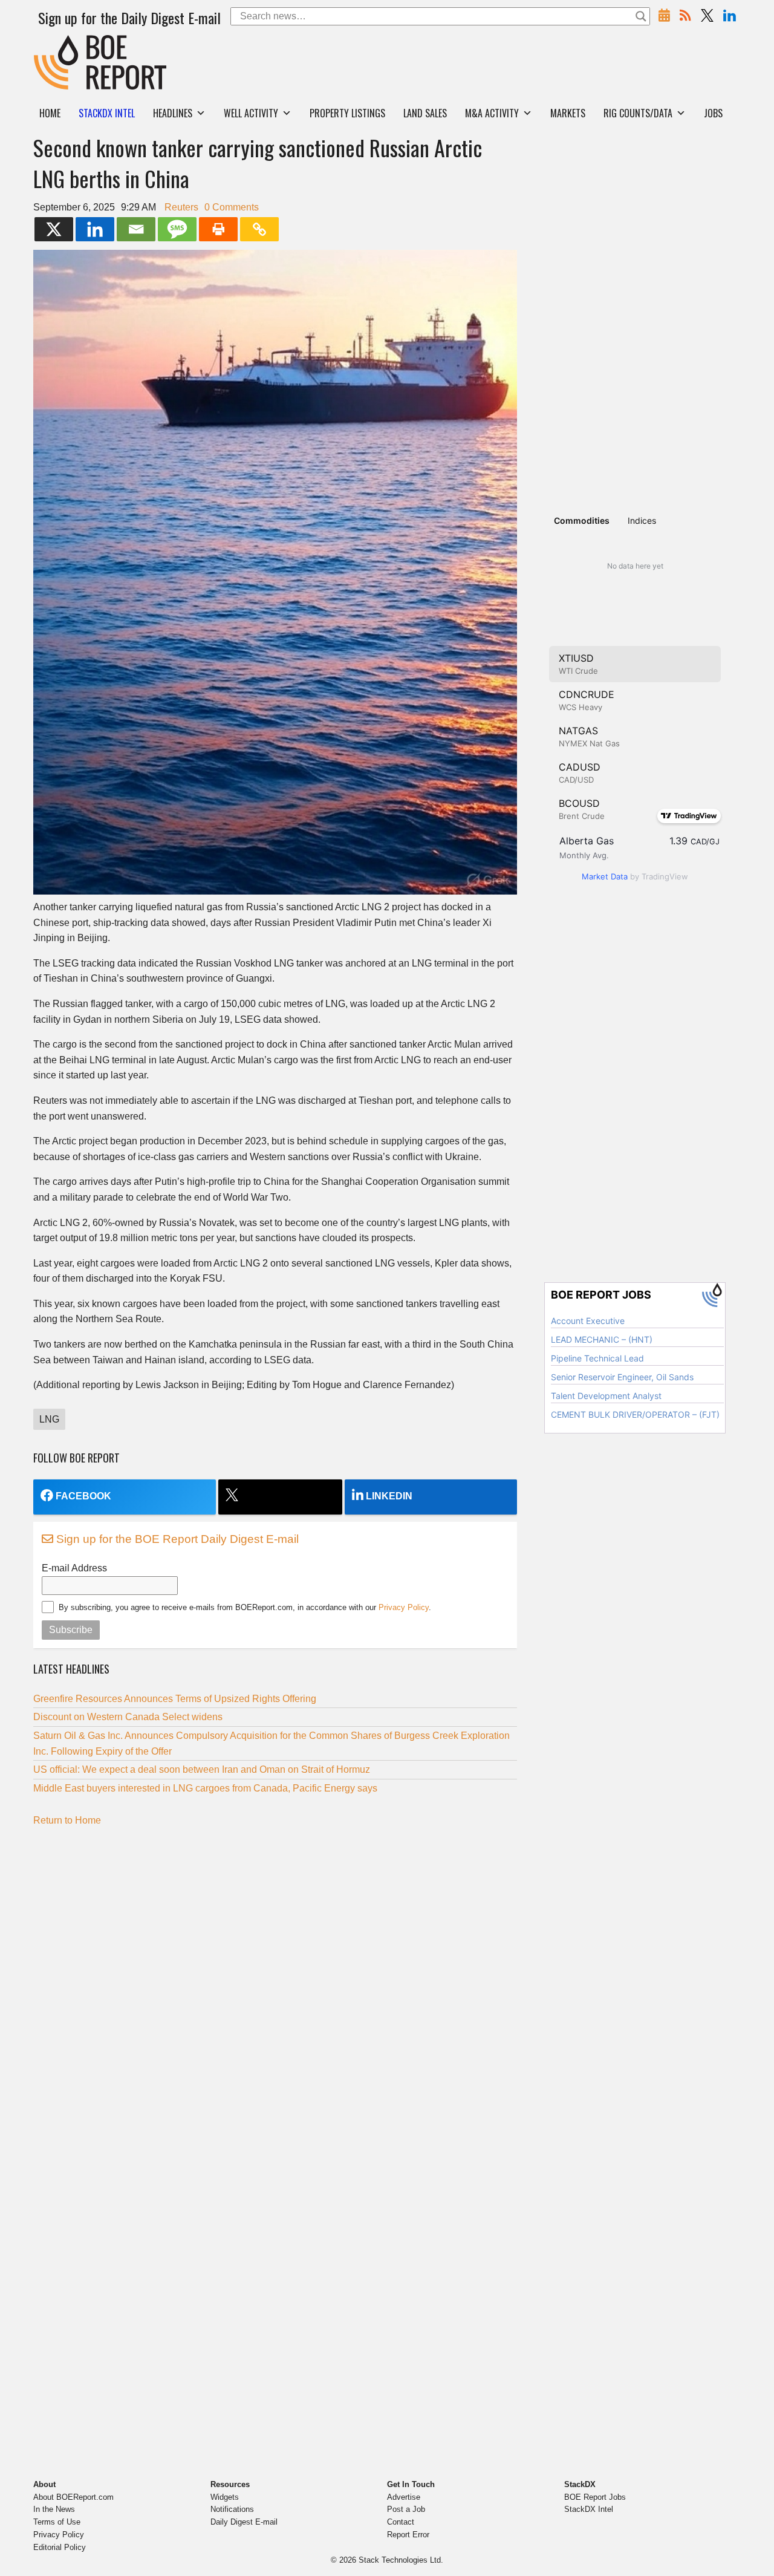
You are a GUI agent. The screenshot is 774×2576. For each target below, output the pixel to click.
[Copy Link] (259, 229)
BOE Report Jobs (595, 2497)
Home (50, 113)
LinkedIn (389, 1496)
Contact (401, 2522)
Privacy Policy (404, 1607)
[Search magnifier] (641, 16)
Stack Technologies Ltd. (401, 2560)
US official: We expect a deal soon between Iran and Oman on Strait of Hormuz (202, 1769)
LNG (49, 1419)
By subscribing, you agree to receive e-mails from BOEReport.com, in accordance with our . (245, 1607)
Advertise (404, 2497)
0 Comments (232, 207)
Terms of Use (57, 2522)
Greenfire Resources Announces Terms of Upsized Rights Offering (175, 1699)
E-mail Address (74, 1568)
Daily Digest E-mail (244, 2522)
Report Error (408, 2535)
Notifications (232, 2509)
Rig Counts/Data (638, 113)
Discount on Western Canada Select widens (128, 1717)
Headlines (173, 113)
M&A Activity (492, 113)
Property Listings (347, 113)
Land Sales (425, 113)
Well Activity (251, 113)
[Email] (136, 229)
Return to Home (67, 1820)
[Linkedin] (95, 229)
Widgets (225, 2497)
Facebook (83, 1496)
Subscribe (71, 1630)
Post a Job (406, 2509)
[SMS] (177, 229)
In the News (54, 2509)
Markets (568, 113)
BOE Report (59, 43)
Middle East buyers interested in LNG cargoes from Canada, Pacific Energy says (205, 1788)
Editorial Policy (60, 2547)
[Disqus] (275, 1987)
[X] (54, 229)
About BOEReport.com (73, 2497)
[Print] (218, 229)
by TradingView (635, 876)
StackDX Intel (589, 2509)
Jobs (713, 113)
